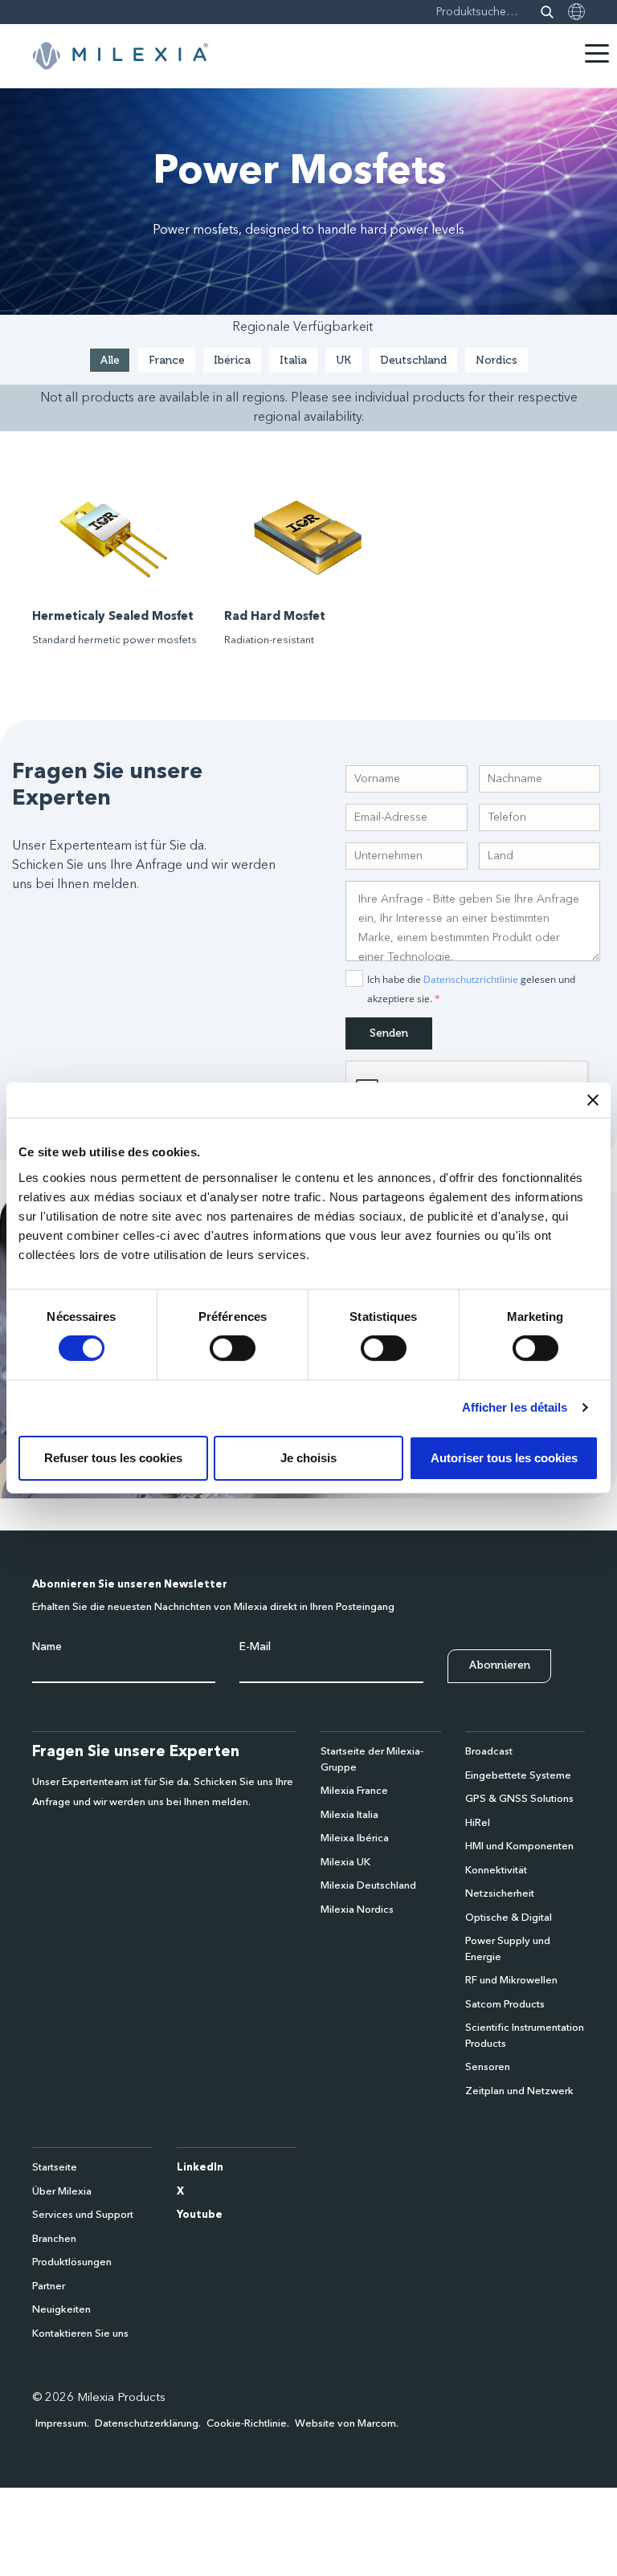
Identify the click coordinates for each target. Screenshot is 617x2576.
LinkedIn (200, 2168)
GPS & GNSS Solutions (519, 1799)
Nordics (496, 360)
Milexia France (354, 1791)
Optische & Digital (509, 1918)
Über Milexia (62, 2192)
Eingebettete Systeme (518, 1776)
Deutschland (413, 360)
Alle (110, 360)
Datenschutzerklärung (147, 2424)
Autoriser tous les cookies (504, 1458)
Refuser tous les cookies (113, 1458)
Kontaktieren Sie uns (80, 2334)
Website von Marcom (345, 2424)
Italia (293, 360)
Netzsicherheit (500, 1894)
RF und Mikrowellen (511, 1981)
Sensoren (488, 2067)
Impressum (61, 2424)
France (167, 360)
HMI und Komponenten (519, 1846)
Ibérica (232, 360)
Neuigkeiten (61, 2310)
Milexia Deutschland (368, 1886)
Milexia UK (345, 1863)
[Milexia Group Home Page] (121, 56)
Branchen (54, 2239)
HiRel (478, 1823)
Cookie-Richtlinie (247, 2424)
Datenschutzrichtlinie (471, 979)
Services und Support (83, 2215)
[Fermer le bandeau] (593, 1100)
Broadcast (489, 1752)
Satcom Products (505, 2005)
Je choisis (308, 1458)
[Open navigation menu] (597, 53)
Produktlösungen (72, 2262)
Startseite (55, 2168)
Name (47, 1647)
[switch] (233, 1348)
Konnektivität (496, 1871)
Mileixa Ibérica (355, 1838)
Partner (49, 2287)
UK (343, 360)
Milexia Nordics (357, 1910)
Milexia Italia (349, 1815)
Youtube (200, 2215)
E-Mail (255, 1647)
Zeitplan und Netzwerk (519, 2091)
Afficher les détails (515, 1407)
